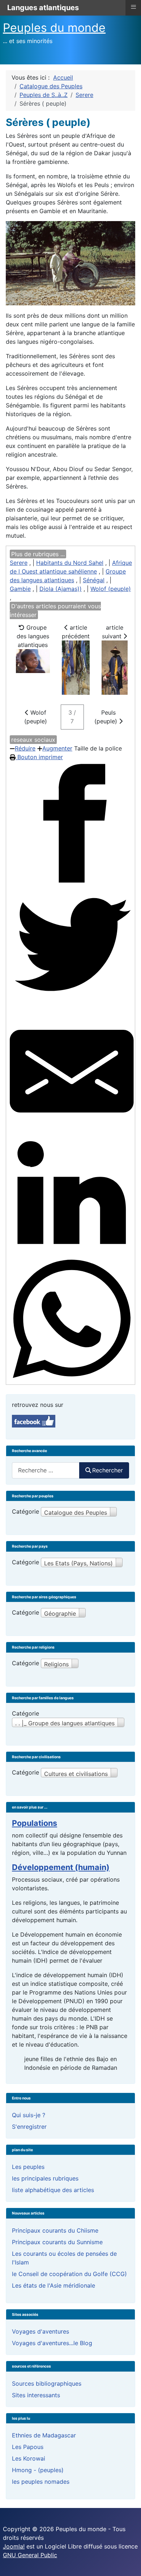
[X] (72, 947)
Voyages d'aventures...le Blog (52, 2343)
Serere (19, 563)
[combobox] (46, 1470)
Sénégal (94, 580)
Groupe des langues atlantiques (33, 636)
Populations (35, 1823)
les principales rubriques (45, 2178)
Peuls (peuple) (107, 717)
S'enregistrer (29, 2127)
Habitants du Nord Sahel (70, 563)
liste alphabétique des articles (53, 2190)
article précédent (76, 632)
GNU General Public (30, 2555)
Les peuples (28, 2167)
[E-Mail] (72, 1071)
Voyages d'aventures (40, 2331)
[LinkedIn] (72, 1195)
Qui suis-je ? (29, 2115)
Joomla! (14, 2546)
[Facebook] (72, 823)
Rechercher (108, 1470)
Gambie (20, 589)
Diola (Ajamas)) (61, 589)
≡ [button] (133, 7)
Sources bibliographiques (47, 2383)
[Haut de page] (128, 2563)
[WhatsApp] (72, 1319)
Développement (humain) (61, 1867)
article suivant (113, 632)
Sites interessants (36, 2395)
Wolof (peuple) (111, 589)
